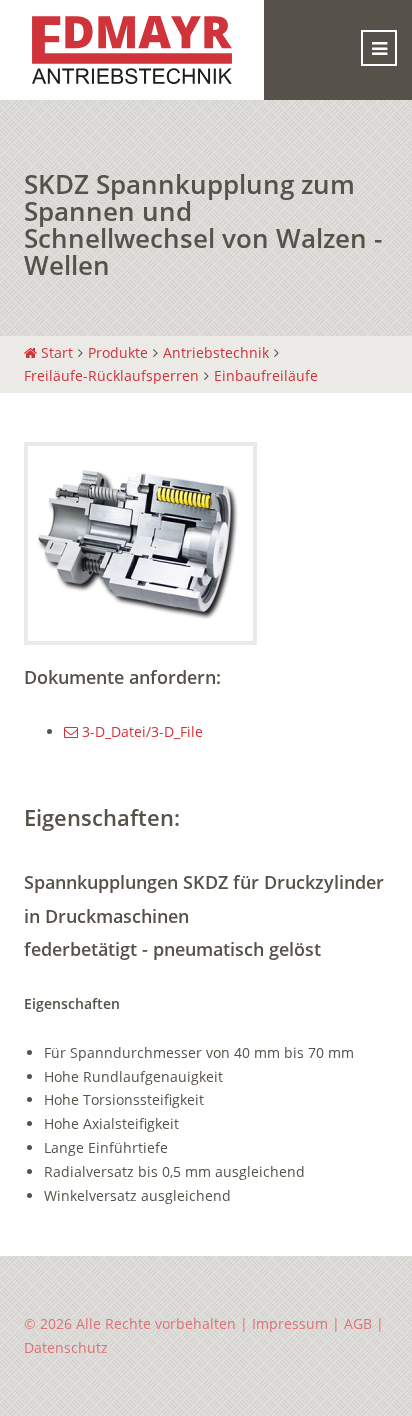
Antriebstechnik (216, 352)
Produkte (118, 352)
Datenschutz (66, 1347)
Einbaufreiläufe (266, 375)
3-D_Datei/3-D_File (140, 731)
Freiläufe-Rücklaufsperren (111, 375)
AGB (358, 1323)
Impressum (290, 1323)
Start (55, 352)
